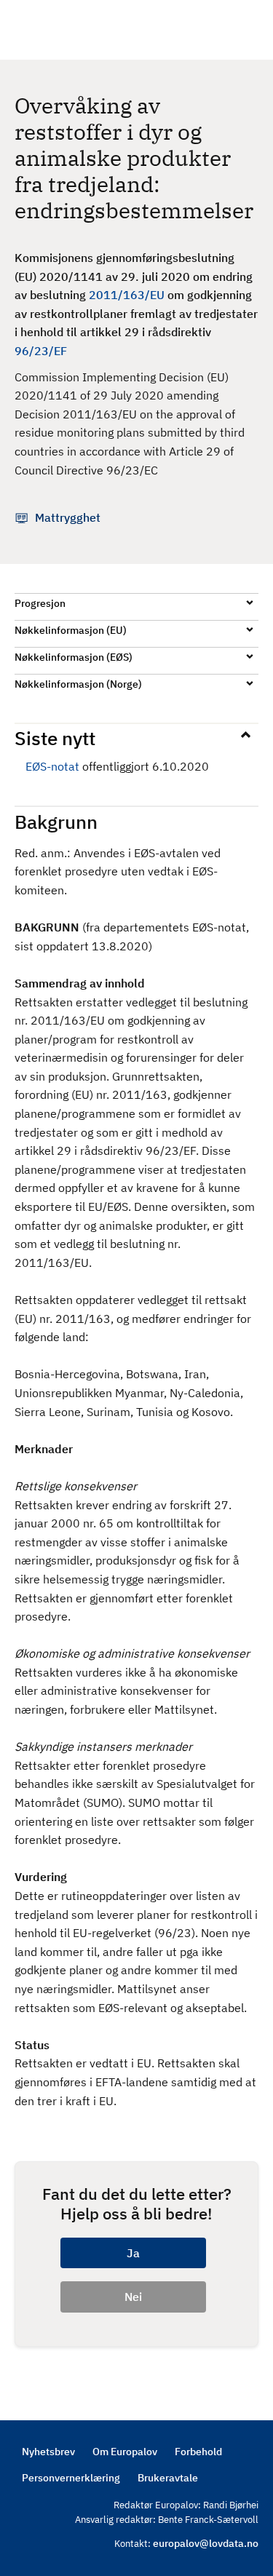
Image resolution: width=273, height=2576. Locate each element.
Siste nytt (55, 738)
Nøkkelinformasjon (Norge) (78, 684)
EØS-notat (52, 766)
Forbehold (198, 2452)
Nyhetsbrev (48, 2452)
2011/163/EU (127, 295)
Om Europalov (125, 2452)
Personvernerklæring (71, 2478)
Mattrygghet (68, 517)
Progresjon (40, 603)
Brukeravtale (168, 2478)
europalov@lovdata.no (206, 2543)
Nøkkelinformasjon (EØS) (74, 657)
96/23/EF (41, 351)
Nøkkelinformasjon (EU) (71, 630)
